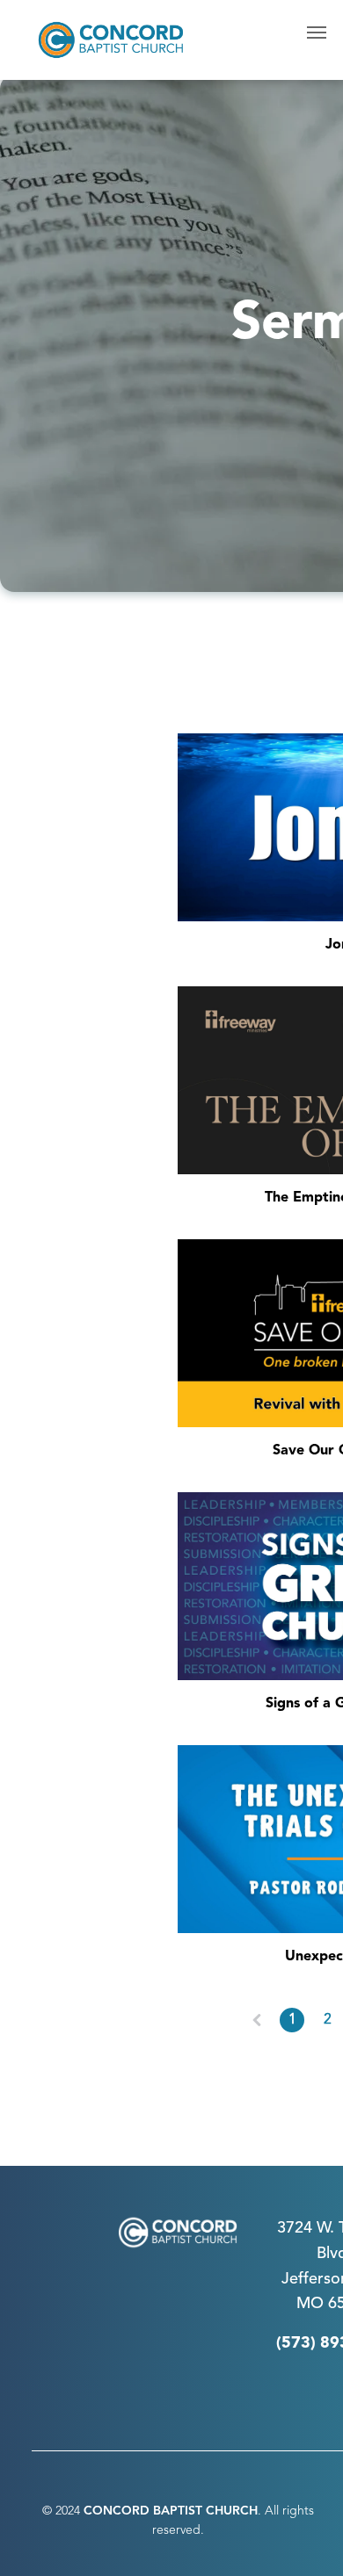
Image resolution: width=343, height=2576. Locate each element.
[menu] (317, 32)
